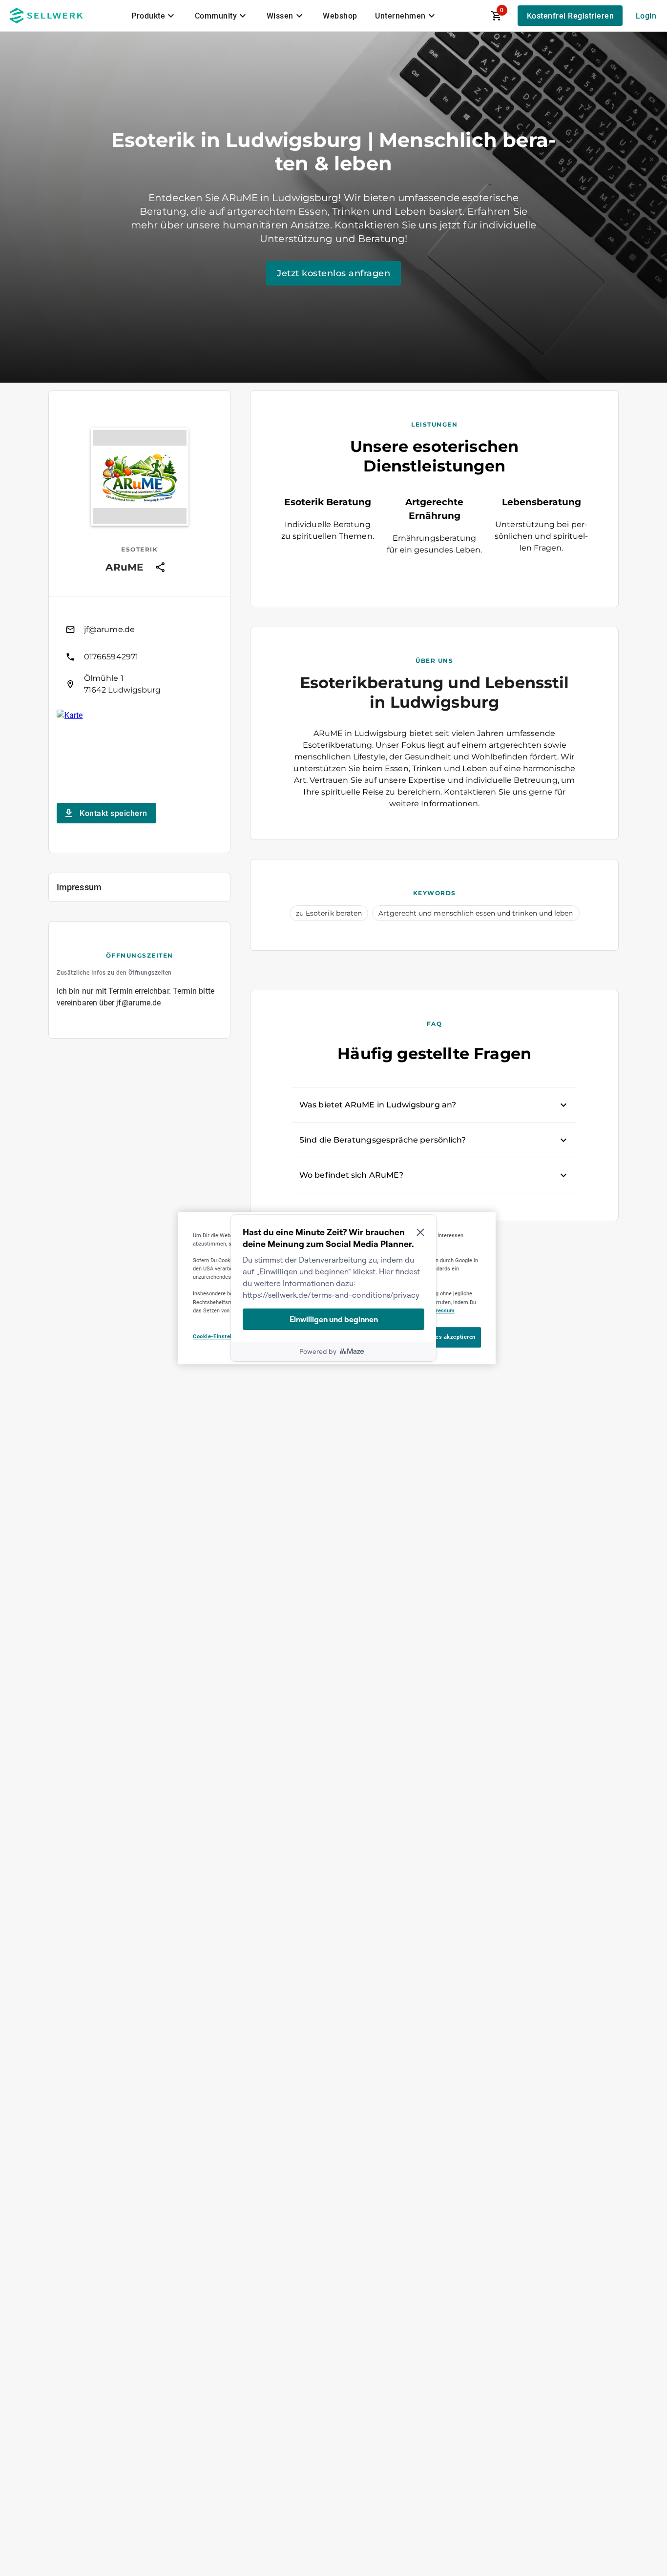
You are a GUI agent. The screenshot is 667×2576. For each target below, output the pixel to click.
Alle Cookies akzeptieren (442, 1337)
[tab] (154, 16)
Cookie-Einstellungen (221, 1336)
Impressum (441, 1310)
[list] (139, 657)
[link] (139, 630)
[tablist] (284, 16)
